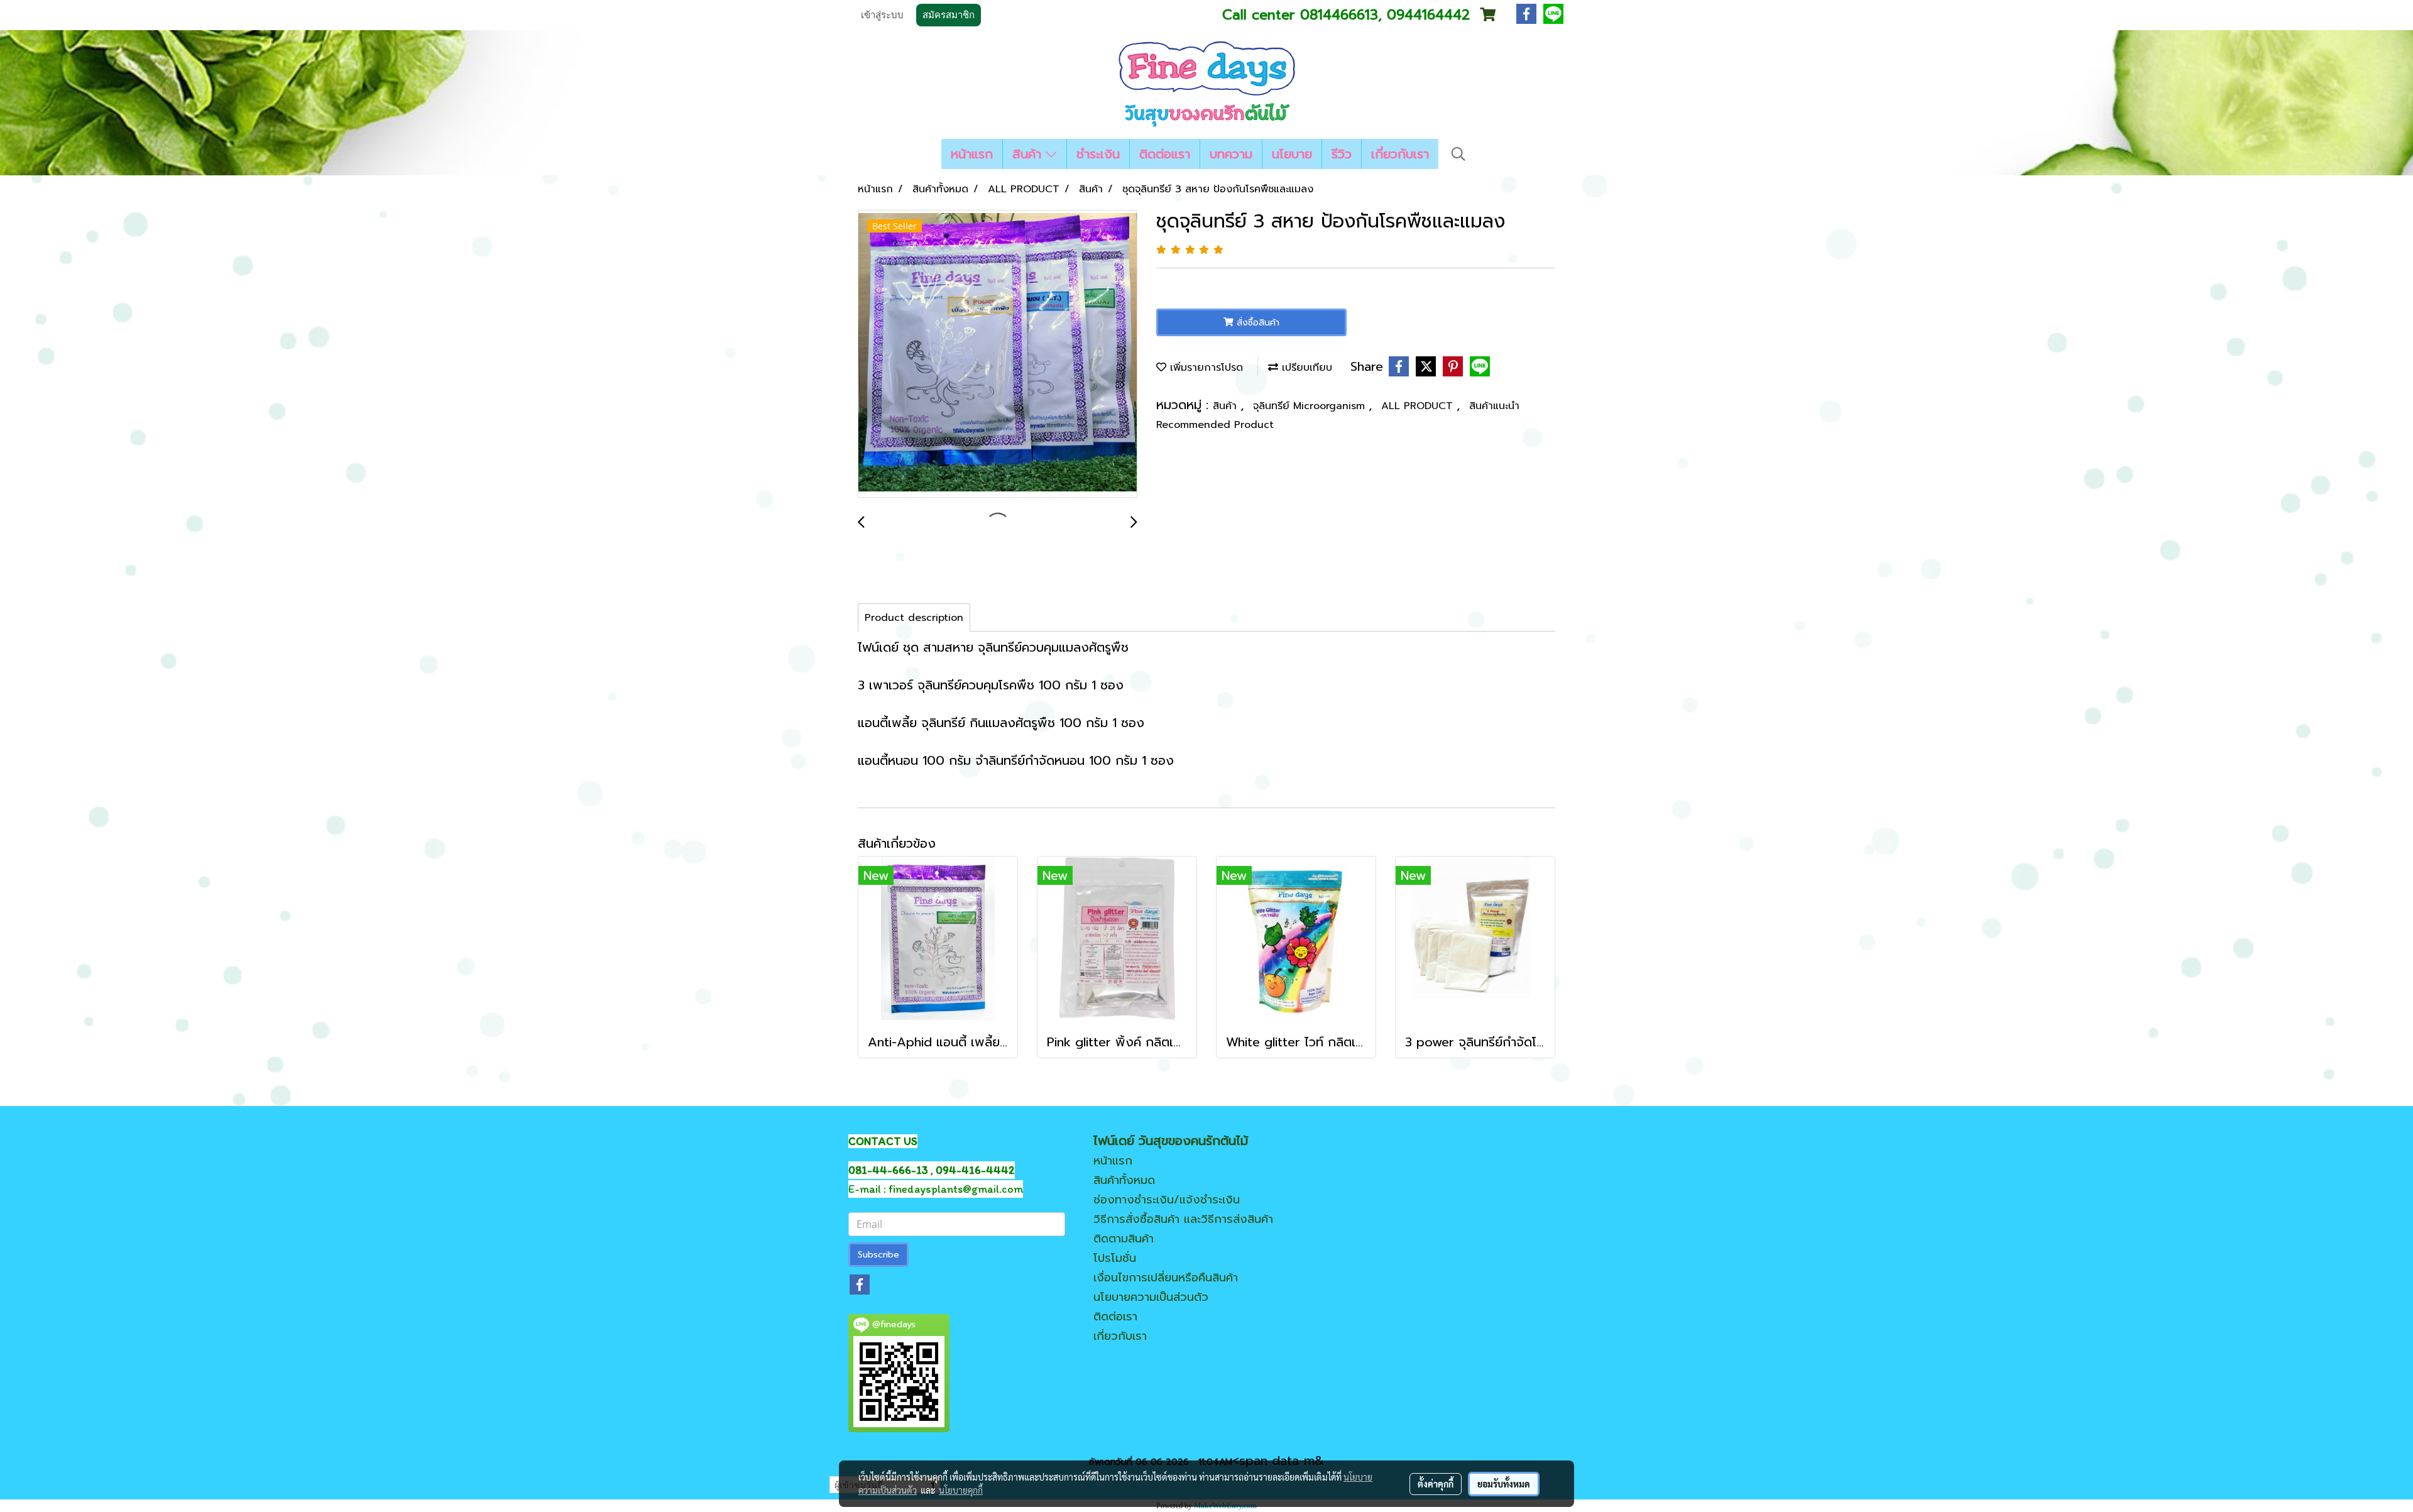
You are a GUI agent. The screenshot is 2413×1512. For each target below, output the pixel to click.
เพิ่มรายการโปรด (1205, 368)
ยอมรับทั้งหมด (1504, 1484)
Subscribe (878, 1255)
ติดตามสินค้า (1124, 1239)
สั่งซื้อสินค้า (1256, 323)
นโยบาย (1292, 154)
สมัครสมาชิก (949, 15)
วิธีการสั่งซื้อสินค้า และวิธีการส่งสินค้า (1183, 1219)
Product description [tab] (914, 618)
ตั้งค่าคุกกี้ (1436, 1484)
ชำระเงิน (1098, 154)
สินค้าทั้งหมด (1124, 1180)
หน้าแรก (972, 154)
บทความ (1231, 154)
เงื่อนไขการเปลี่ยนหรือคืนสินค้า (1166, 1278)
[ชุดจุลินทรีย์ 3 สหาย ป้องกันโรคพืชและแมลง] (998, 354)
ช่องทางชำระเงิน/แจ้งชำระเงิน (1167, 1200)
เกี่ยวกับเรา (1400, 154)
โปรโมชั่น (1115, 1258)
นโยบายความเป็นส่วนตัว (1151, 1297)
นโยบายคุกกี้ (961, 1490)
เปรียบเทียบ (1305, 368)
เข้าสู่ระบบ (882, 15)
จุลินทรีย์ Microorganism (1311, 406)
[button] (1458, 154)
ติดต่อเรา (1115, 1317)
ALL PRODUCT (1419, 406)
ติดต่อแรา (1165, 154)
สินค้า (1029, 154)
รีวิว (1342, 154)
